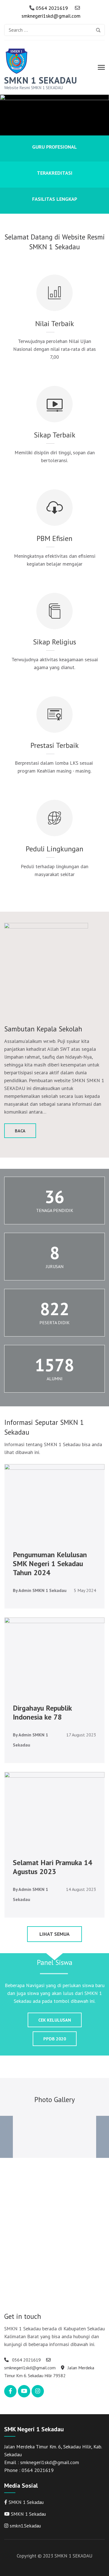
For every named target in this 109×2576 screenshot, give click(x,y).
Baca (20, 1131)
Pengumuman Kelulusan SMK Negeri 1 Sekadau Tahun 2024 (50, 1564)
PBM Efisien (54, 538)
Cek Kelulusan (55, 2020)
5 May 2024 (85, 1590)
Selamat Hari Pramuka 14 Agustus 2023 (53, 1867)
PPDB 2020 (55, 2039)
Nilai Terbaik (55, 323)
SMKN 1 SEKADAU (41, 80)
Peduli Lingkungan (54, 849)
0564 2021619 (51, 8)
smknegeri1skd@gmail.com (51, 16)
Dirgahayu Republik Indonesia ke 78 (42, 1712)
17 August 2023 (81, 1735)
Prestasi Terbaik (55, 745)
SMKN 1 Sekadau (26, 2502)
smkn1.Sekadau (25, 2526)
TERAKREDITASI (55, 173)
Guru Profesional (54, 147)
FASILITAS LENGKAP (55, 199)
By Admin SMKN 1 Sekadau (40, 1590)
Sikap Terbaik (55, 435)
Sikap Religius (54, 642)
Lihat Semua (54, 1934)
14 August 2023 (81, 1889)
